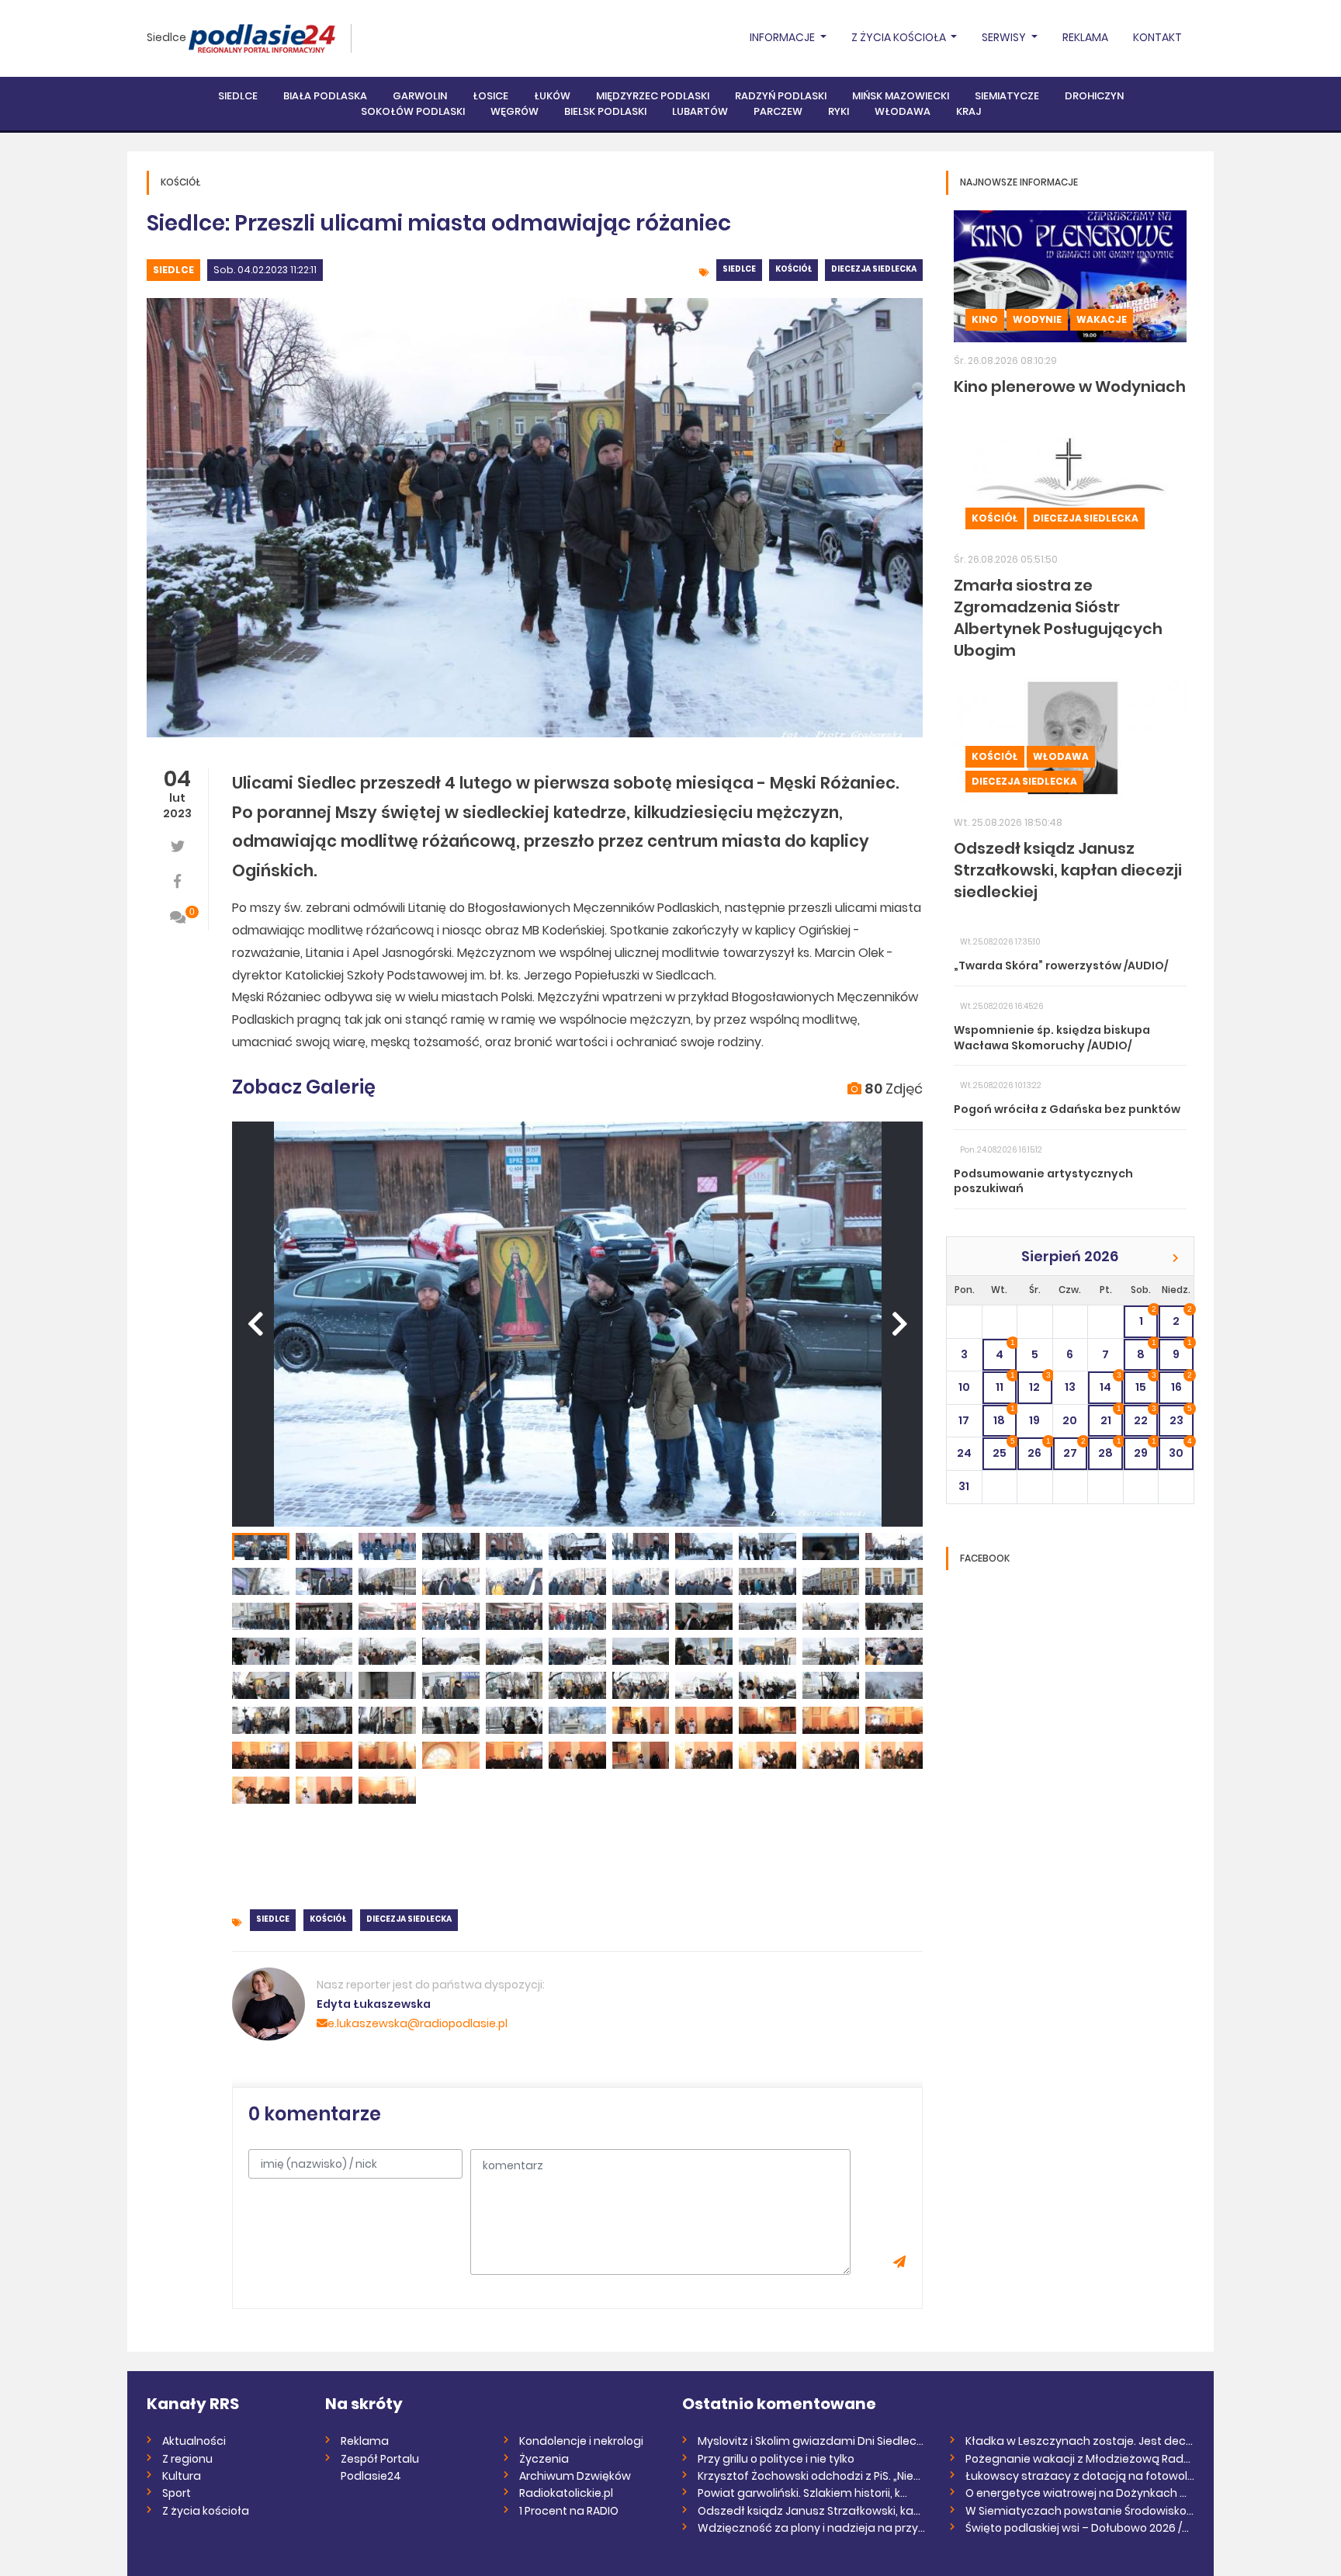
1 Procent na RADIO (569, 2511)
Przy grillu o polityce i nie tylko (776, 2459)
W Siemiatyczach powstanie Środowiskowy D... (1080, 2511)
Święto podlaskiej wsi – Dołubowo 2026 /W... (1080, 2528)
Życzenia (544, 2459)
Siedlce (166, 37)
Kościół (794, 269)
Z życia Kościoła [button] (900, 37)
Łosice (490, 96)
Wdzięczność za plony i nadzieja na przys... (812, 2528)
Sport (177, 2493)
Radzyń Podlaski (781, 96)
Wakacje (1102, 319)
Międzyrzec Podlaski (653, 96)
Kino (985, 319)
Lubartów (700, 111)
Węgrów (515, 111)
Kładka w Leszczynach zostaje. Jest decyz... (1080, 2441)
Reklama (1085, 37)
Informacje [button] (783, 37)
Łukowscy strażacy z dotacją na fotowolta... (1080, 2476)
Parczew (778, 111)
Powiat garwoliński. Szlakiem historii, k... (802, 2493)
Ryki (839, 111)
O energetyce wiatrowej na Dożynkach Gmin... (1080, 2493)
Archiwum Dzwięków (575, 2476)
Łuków (552, 96)
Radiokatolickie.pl (566, 2493)
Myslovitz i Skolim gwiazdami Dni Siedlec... (811, 2441)
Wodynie (1037, 319)
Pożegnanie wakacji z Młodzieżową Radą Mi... (1080, 2459)
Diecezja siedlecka (874, 269)
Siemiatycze (1007, 96)
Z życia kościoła (206, 2511)
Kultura (182, 2476)
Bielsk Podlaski (605, 111)
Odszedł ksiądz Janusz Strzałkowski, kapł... (812, 2511)
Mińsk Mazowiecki (901, 96)
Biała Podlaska (325, 96)
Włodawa (903, 111)
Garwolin (420, 96)
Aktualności (194, 2441)
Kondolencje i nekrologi (581, 2441)
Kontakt (1157, 37)
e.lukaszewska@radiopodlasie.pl (418, 2023)
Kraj (968, 111)
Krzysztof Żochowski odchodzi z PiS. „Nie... (809, 2476)
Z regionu (187, 2459)
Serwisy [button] (1005, 37)
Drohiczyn (1094, 96)
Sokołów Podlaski (413, 111)
